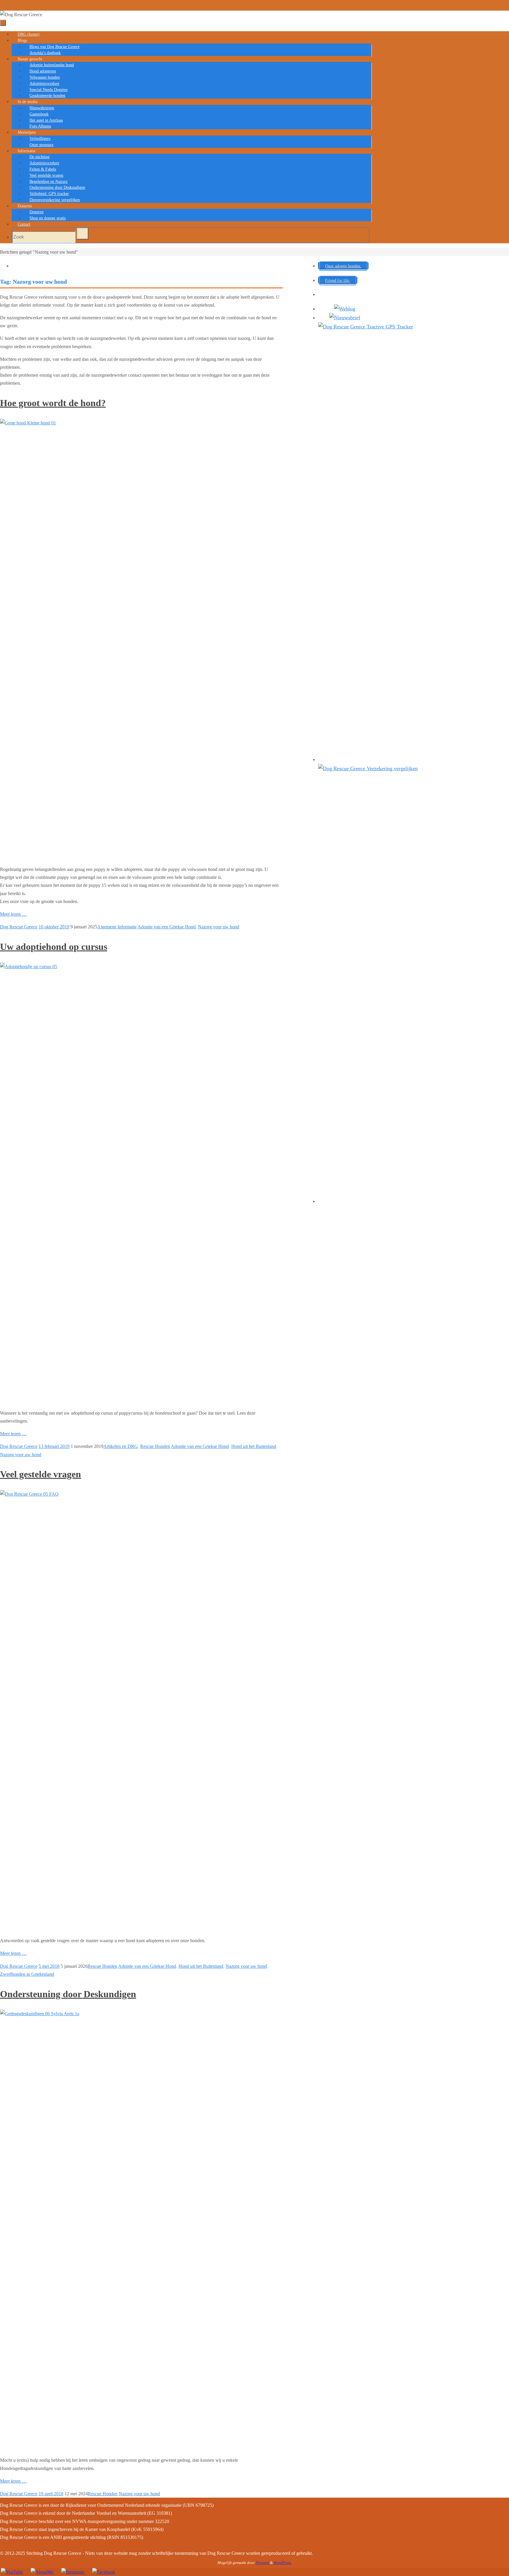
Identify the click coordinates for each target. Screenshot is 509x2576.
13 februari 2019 (54, 1446)
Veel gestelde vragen (41, 1474)
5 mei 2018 (49, 1966)
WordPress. (283, 2563)
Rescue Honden (155, 1446)
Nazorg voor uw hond (219, 927)
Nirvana (262, 2563)
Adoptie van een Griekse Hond (167, 927)
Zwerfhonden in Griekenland (27, 1974)
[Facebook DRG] (103, 2572)
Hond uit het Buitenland (254, 1446)
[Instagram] (73, 2572)
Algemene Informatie (117, 927)
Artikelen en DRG (121, 1446)
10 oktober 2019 (54, 927)
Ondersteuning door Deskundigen (68, 1994)
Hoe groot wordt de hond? (53, 403)
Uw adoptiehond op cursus (54, 947)
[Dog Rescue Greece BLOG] (42, 2572)
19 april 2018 (51, 2494)
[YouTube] (12, 2572)
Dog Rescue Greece (19, 927)
